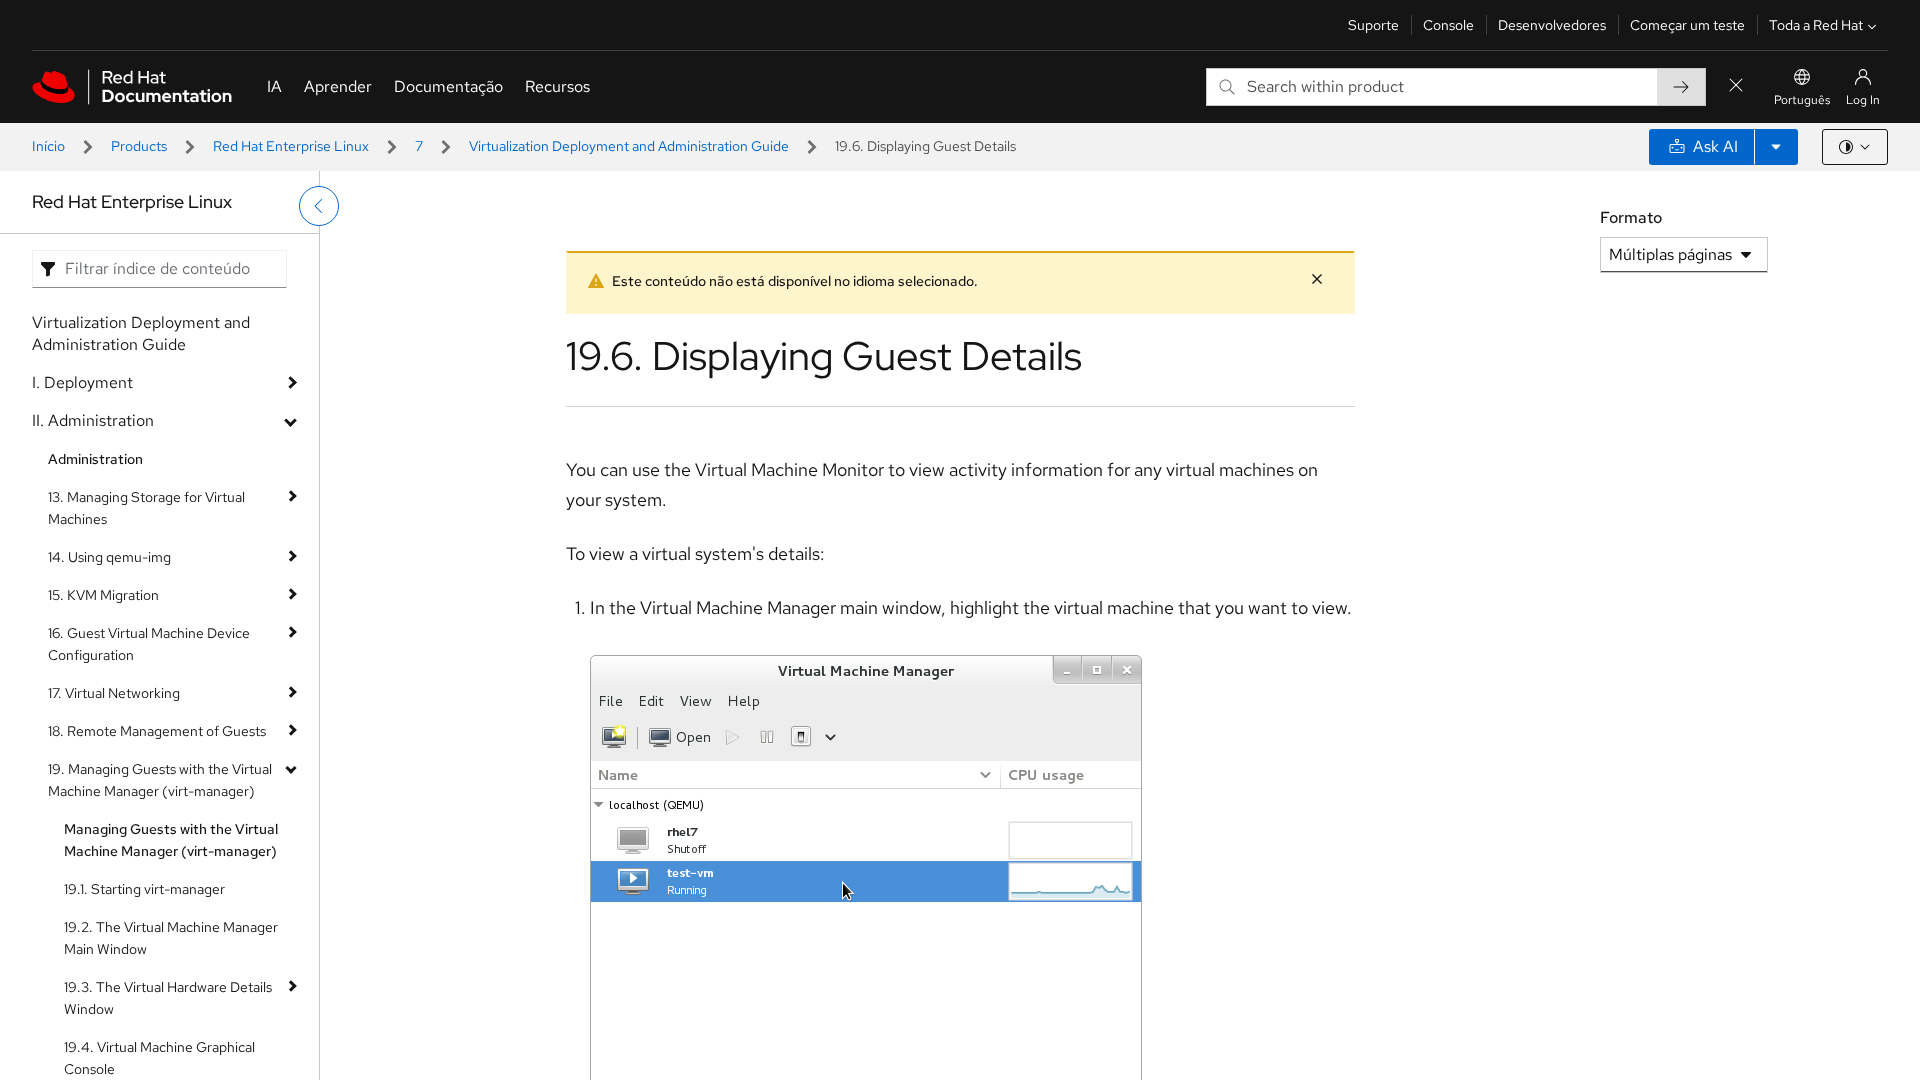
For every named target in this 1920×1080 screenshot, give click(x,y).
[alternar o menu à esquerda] (319, 206)
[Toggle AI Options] (1776, 147)
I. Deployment (82, 382)
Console (1448, 25)
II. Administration (93, 420)
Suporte (1373, 25)
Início (48, 146)
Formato (1631, 217)
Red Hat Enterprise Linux (291, 146)
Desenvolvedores (1552, 25)
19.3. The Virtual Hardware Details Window (168, 998)
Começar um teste (1687, 25)
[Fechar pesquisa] (1736, 86)
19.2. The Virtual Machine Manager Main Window (171, 938)
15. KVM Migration (103, 595)
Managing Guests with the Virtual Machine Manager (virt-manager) (171, 840)
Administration (95, 459)
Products (139, 146)
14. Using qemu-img (109, 557)
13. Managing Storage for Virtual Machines (146, 508)
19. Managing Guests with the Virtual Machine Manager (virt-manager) (160, 780)
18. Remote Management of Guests (157, 731)
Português (1802, 100)
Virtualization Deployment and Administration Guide (629, 146)
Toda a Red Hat (1816, 25)
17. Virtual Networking (114, 693)
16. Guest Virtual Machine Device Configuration (149, 644)
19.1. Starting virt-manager (144, 889)
